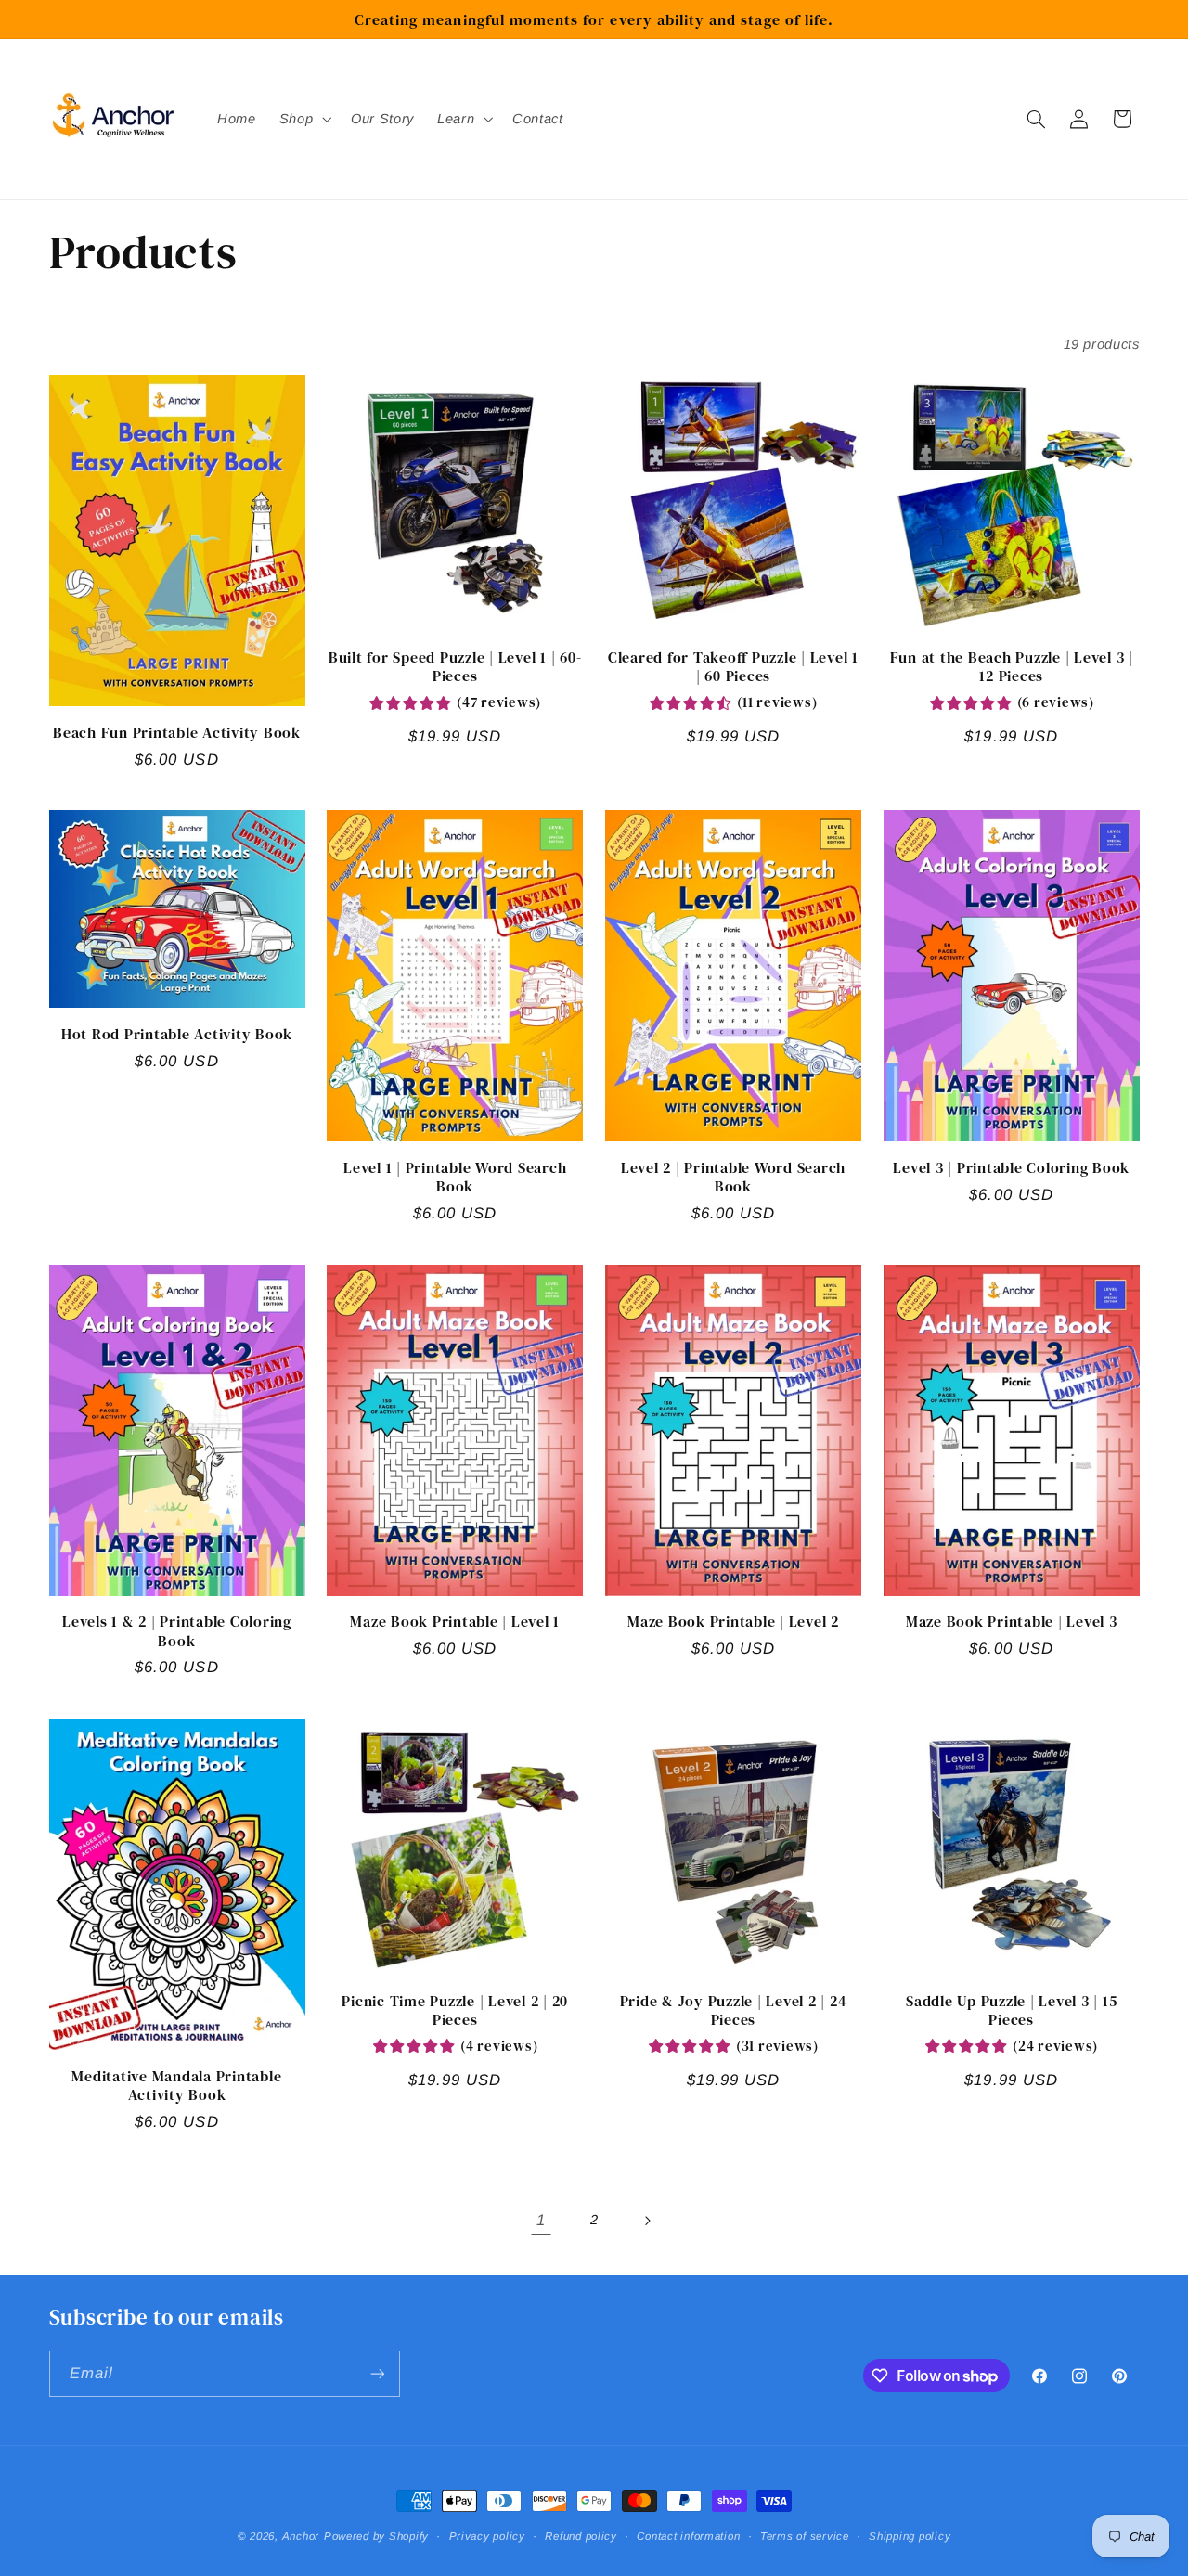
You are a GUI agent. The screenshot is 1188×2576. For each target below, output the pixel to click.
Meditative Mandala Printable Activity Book (176, 2086)
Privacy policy (487, 2536)
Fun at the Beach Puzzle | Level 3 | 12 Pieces (1012, 667)
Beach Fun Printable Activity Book (177, 732)
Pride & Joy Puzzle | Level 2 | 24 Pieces (734, 2010)
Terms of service (805, 2536)
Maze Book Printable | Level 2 (733, 1621)
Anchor (301, 2536)
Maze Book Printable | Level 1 (455, 1621)
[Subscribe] (377, 2373)
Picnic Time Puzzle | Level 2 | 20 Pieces (455, 2010)
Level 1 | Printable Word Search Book (455, 1177)
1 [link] (541, 2220)
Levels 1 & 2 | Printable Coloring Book (177, 1631)
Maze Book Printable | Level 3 (1012, 1621)
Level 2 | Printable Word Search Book (733, 1177)
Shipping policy (910, 2536)
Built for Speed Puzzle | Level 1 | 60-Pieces (455, 667)
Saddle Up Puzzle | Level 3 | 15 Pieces (1011, 2010)
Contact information (688, 2536)
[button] (303, 119)
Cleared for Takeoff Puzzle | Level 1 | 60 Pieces (733, 667)
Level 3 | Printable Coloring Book (1011, 1167)
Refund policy (581, 2536)
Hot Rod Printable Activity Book (177, 1034)
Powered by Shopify (376, 2536)
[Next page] (647, 2221)
